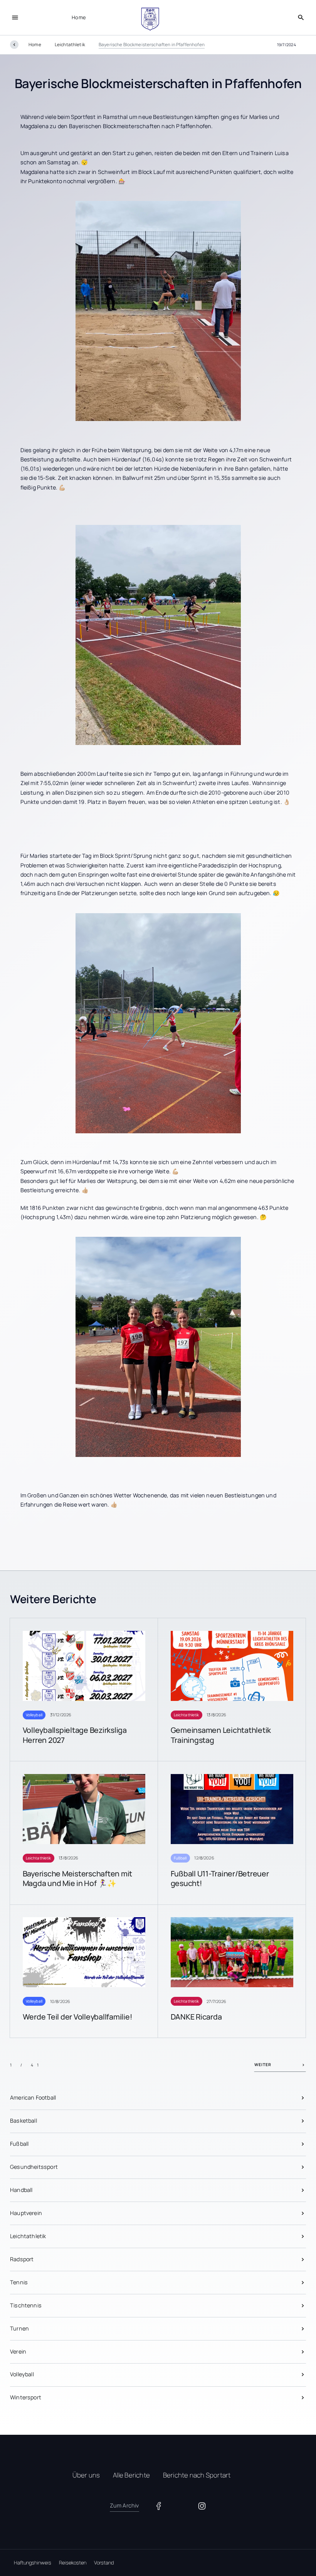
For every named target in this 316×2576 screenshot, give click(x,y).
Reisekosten (73, 2563)
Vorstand (104, 2563)
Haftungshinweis (33, 2563)
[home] (150, 19)
